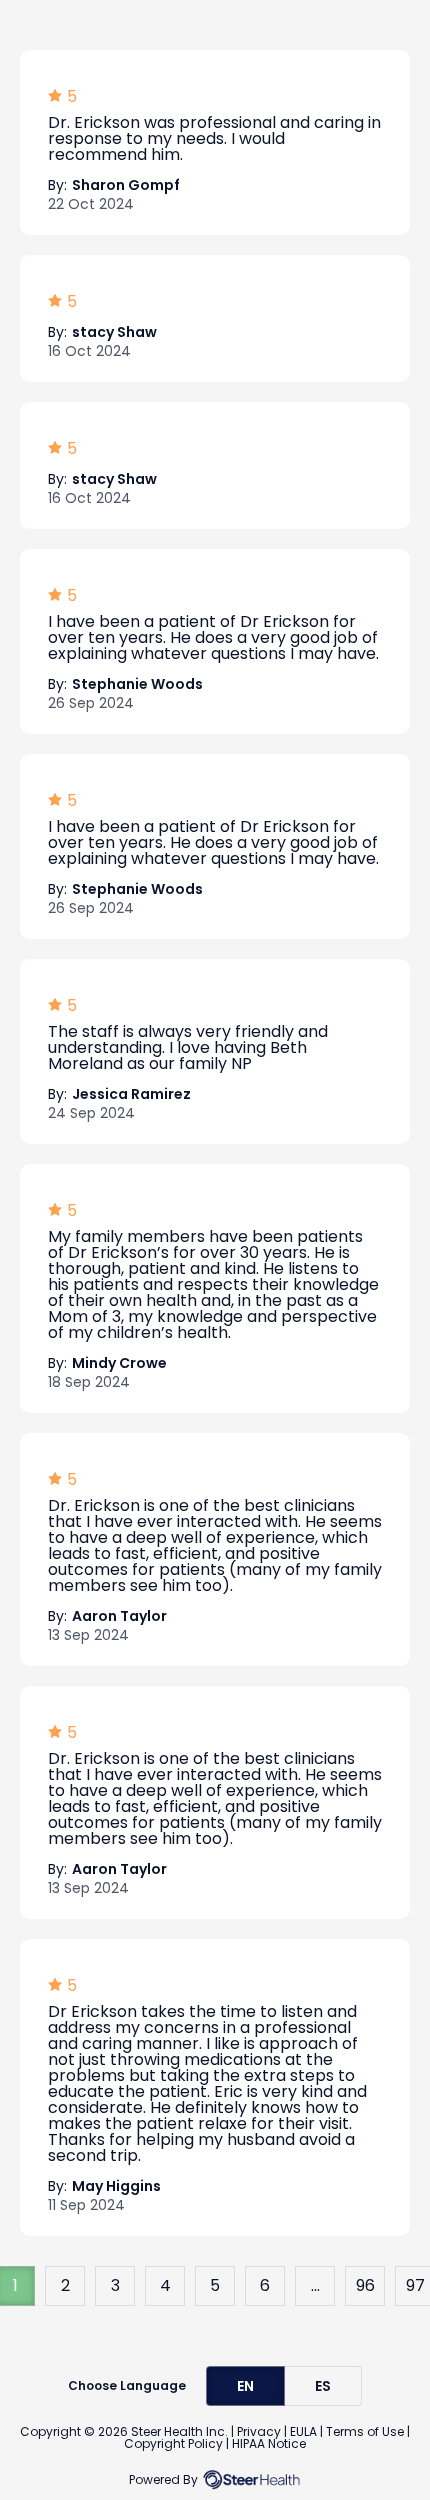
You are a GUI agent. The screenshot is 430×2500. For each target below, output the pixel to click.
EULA (303, 2431)
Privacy (259, 2431)
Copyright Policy (173, 2443)
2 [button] (65, 2285)
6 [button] (265, 2285)
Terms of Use (365, 2431)
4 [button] (165, 2285)
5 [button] (215, 2285)
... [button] (315, 2285)
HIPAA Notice (269, 2443)
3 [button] (115, 2285)
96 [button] (365, 2285)
